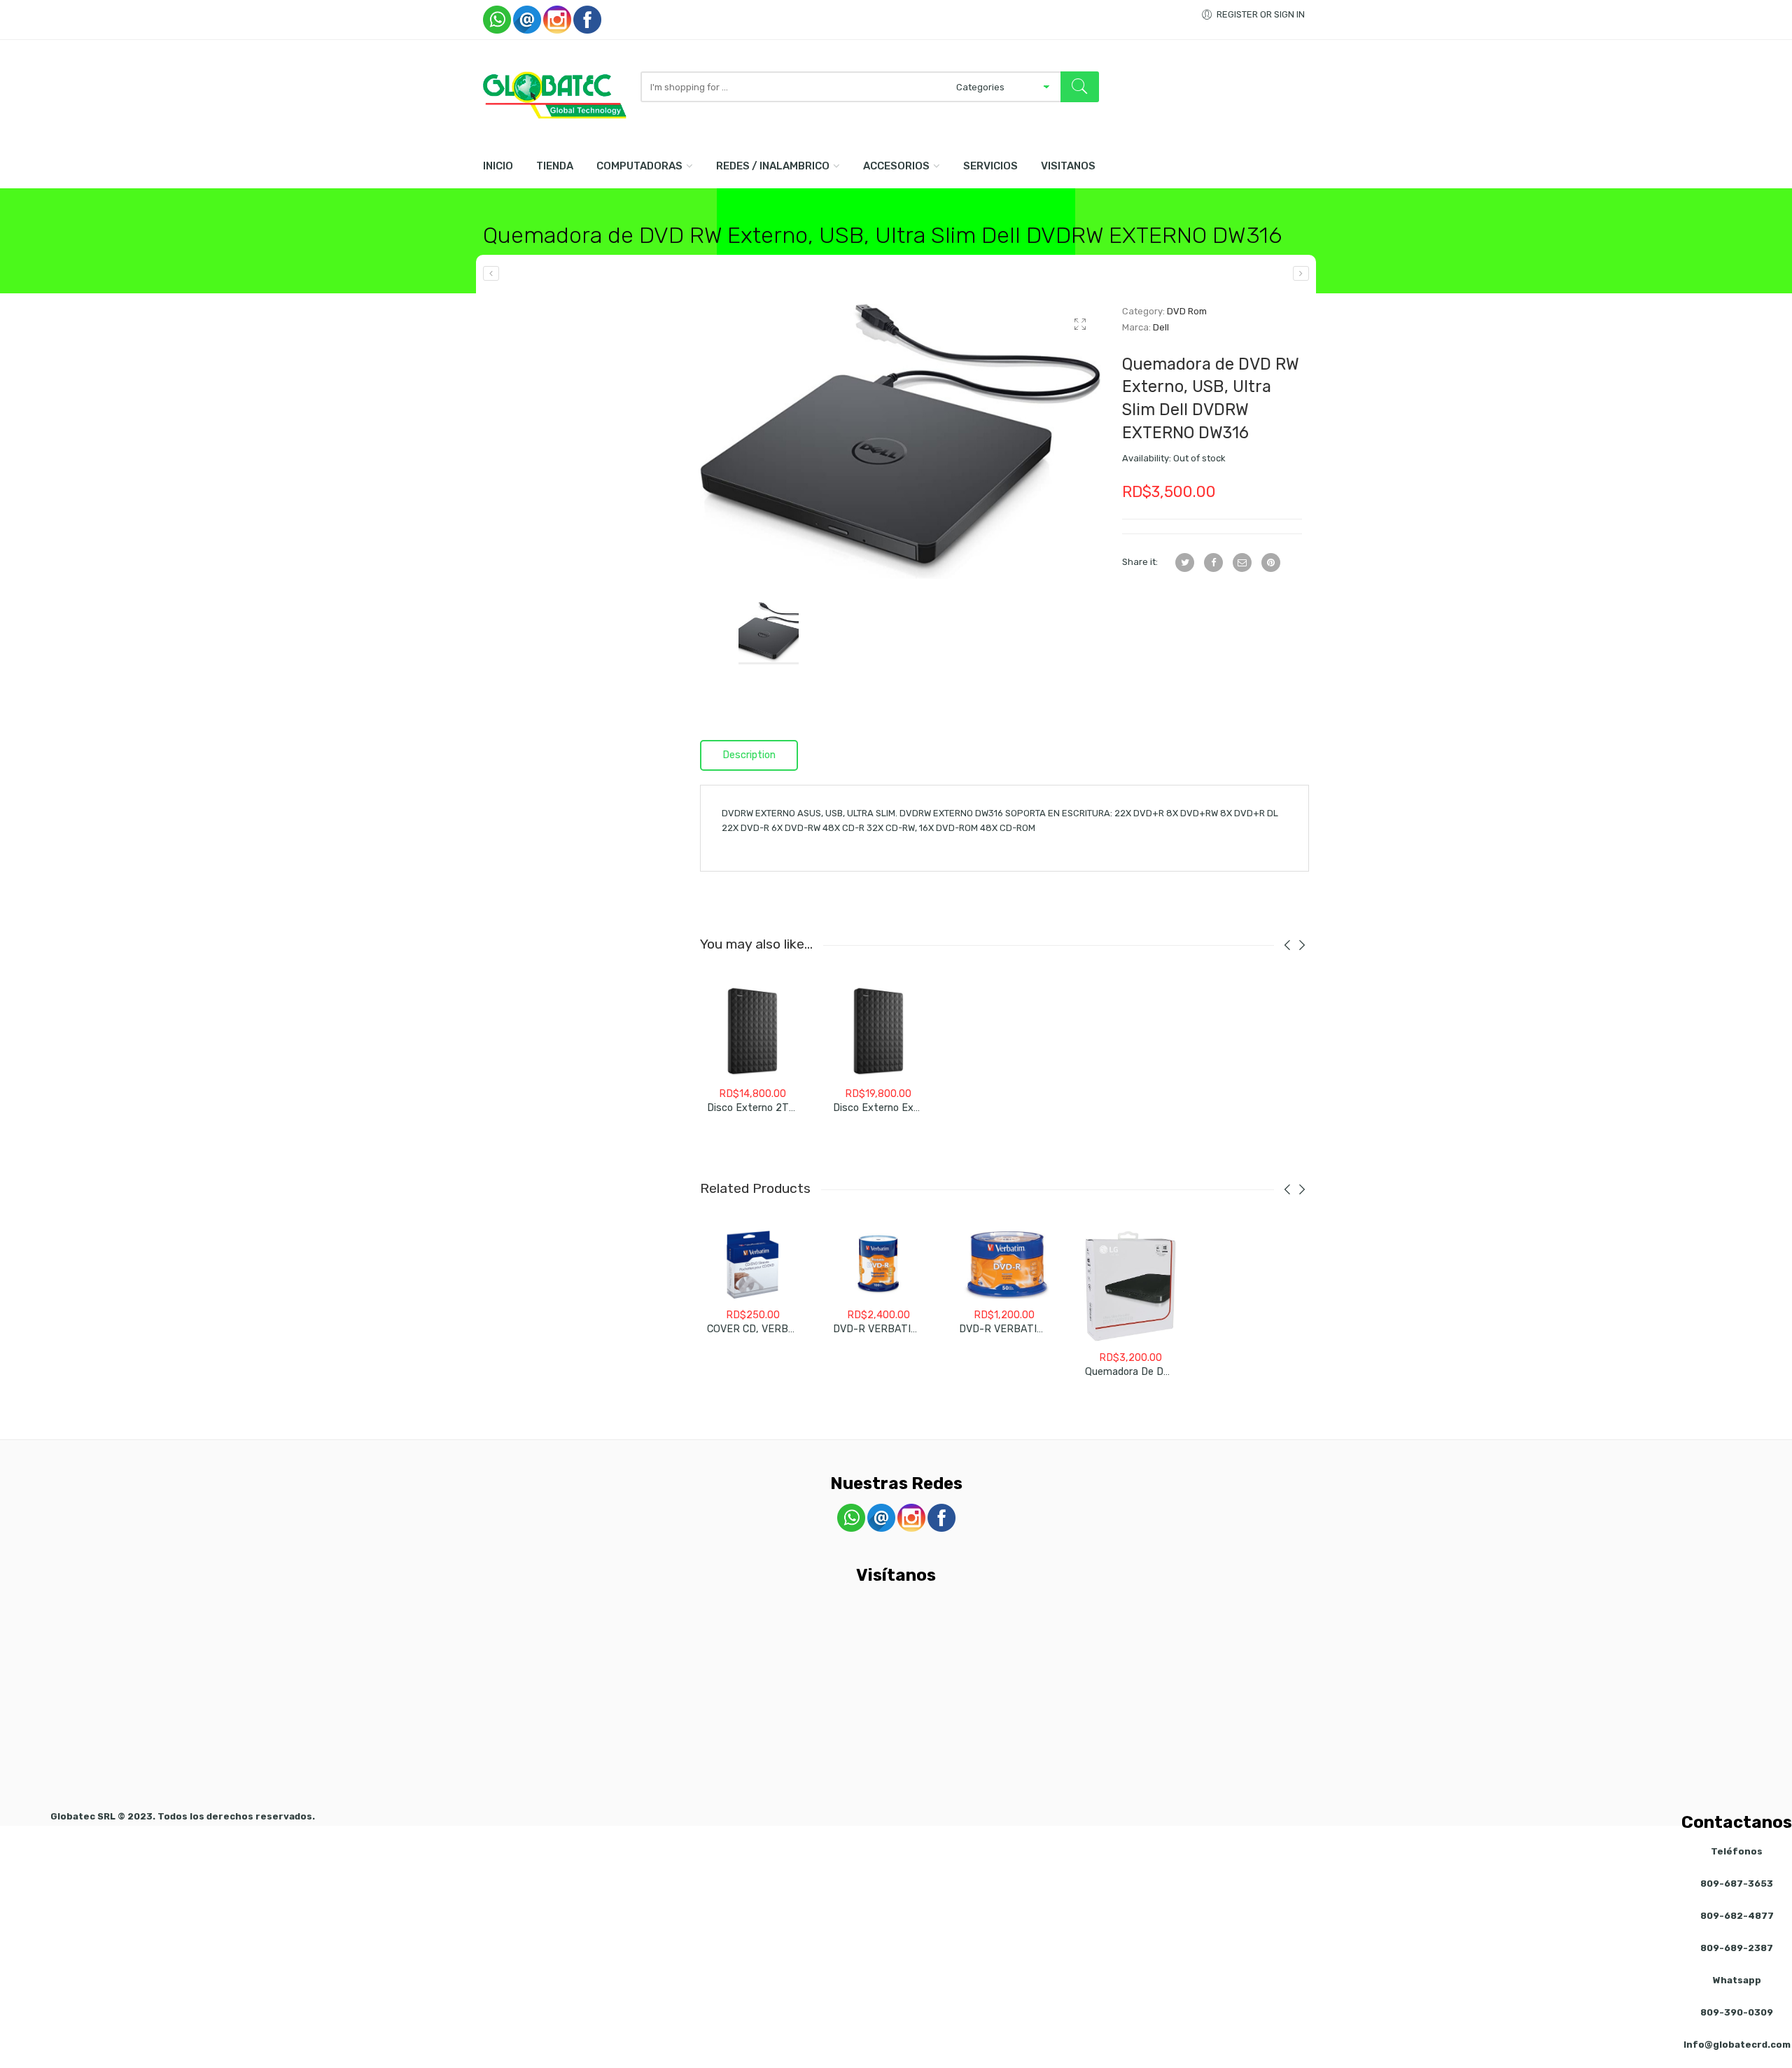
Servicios (990, 166)
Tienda (555, 166)
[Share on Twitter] (1185, 563)
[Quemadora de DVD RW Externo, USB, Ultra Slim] (1301, 273)
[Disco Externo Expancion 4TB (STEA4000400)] (878, 1032)
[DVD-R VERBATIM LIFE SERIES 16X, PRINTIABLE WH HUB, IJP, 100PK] (878, 1265)
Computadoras (639, 166)
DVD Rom (1187, 311)
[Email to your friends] (1242, 563)
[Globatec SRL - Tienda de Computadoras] (555, 95)
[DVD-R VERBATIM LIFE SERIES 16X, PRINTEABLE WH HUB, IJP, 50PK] (1004, 1265)
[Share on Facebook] (1213, 563)
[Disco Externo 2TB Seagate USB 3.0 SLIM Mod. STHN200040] (752, 1032)
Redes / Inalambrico (773, 166)
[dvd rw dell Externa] (901, 441)
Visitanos (1068, 166)
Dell (1161, 327)
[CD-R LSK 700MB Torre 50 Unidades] (491, 273)
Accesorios (896, 166)
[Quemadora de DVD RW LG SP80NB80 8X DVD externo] (1130, 1286)
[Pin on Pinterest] (1271, 563)
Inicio (498, 166)
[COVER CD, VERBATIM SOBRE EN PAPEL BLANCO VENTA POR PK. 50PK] (752, 1265)
